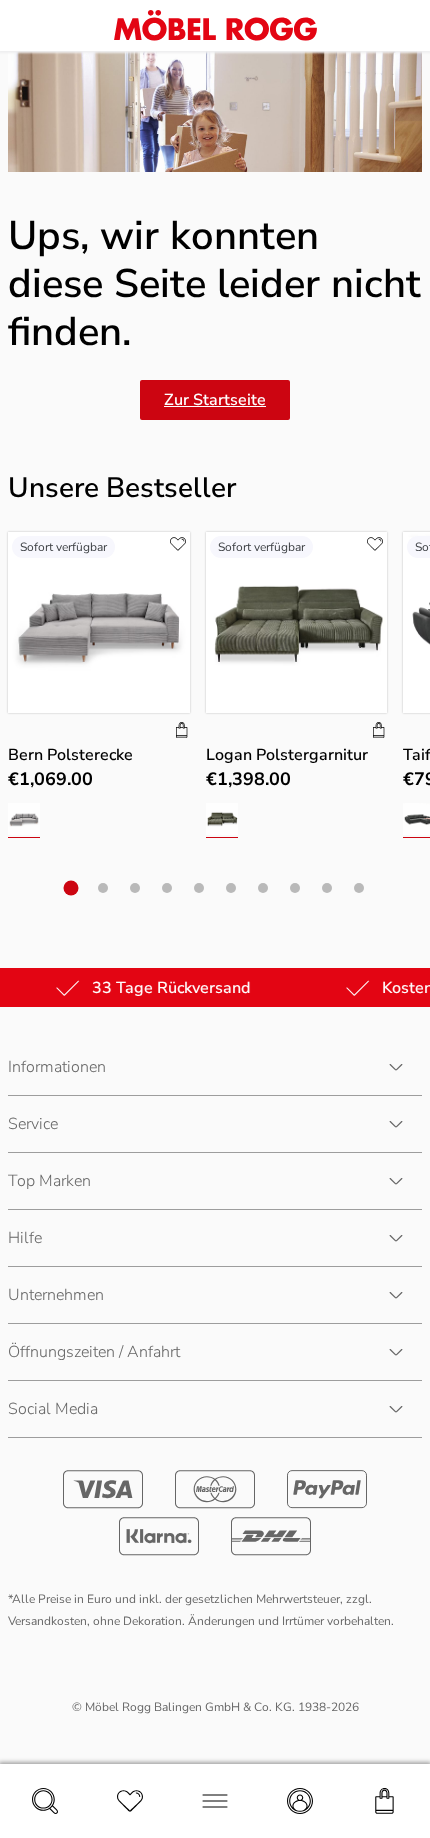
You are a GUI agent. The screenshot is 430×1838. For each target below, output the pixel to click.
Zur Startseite (215, 400)
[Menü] (215, 1801)
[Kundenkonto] (300, 1801)
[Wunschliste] (130, 1801)
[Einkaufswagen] (385, 1801)
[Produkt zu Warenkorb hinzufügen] (182, 732)
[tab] (71, 888)
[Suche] (45, 1801)
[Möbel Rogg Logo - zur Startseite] (215, 25)
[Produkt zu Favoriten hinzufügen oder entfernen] (178, 544)
